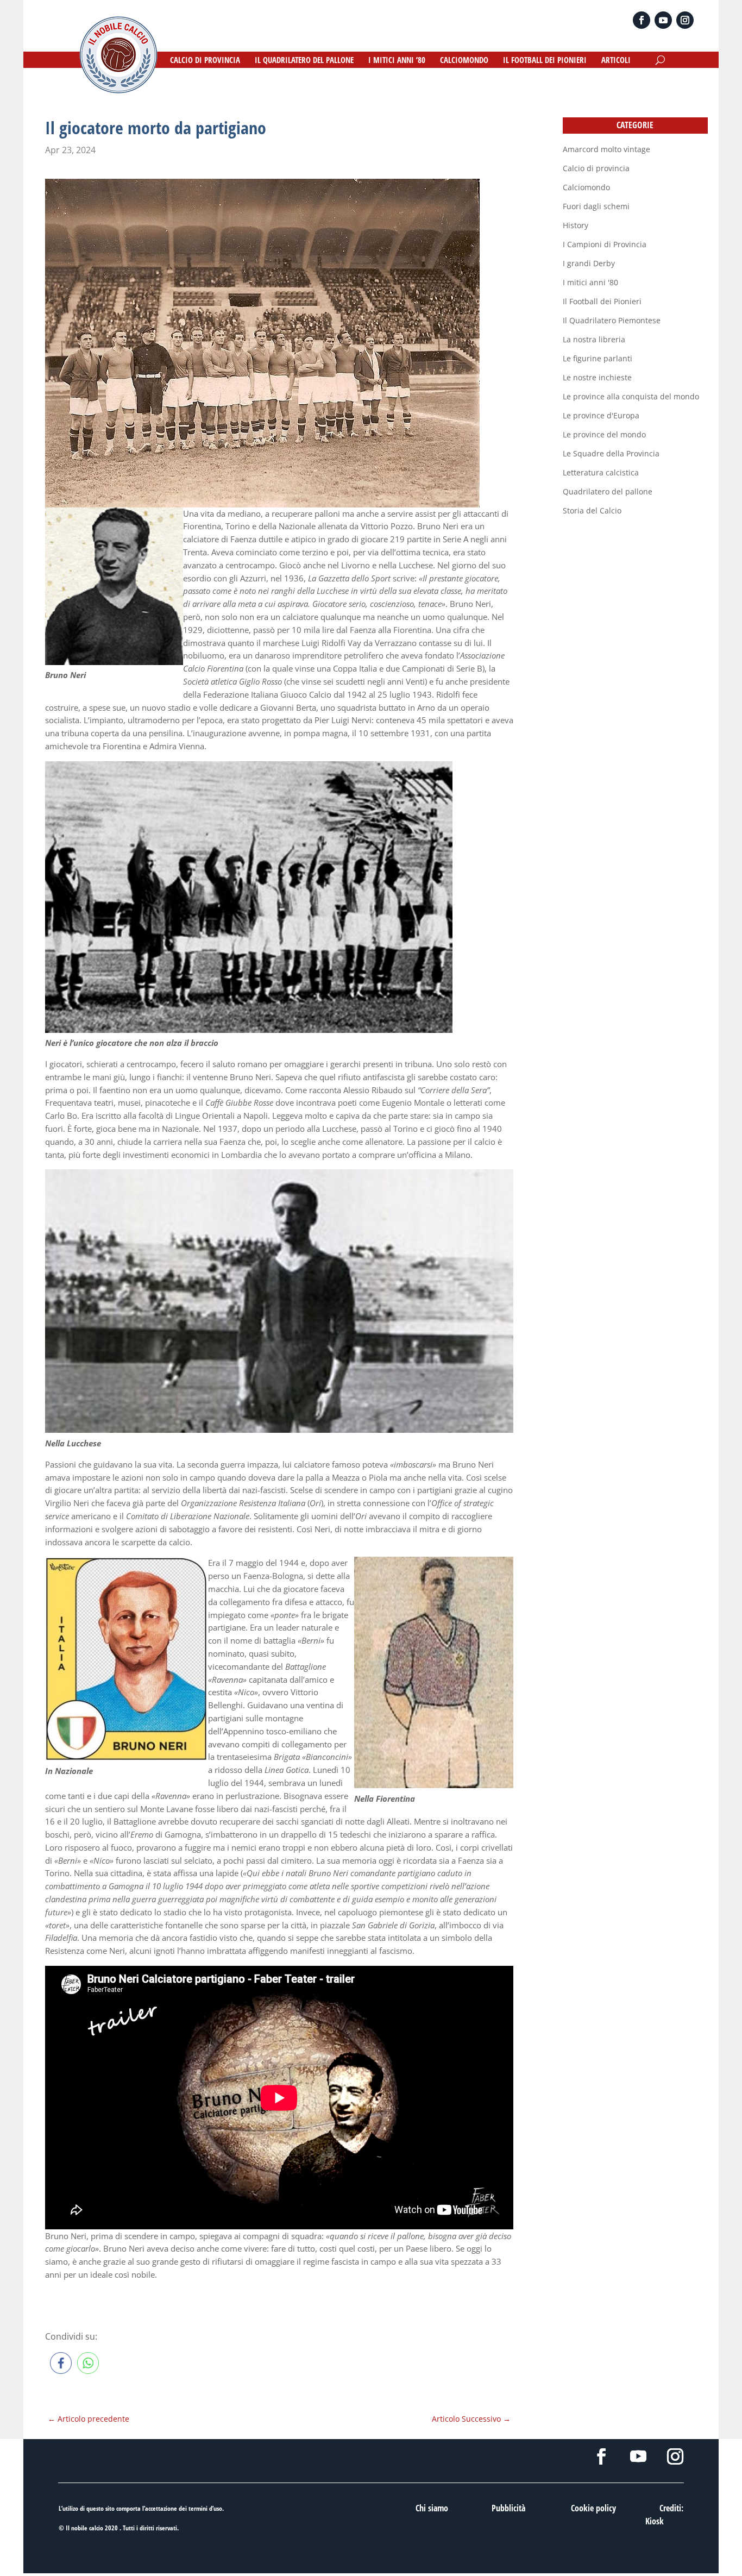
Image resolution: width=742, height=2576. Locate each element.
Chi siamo (432, 2508)
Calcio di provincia (596, 168)
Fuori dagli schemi (596, 206)
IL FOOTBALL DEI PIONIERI (545, 61)
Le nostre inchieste (597, 377)
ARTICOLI (616, 61)
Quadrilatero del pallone (608, 491)
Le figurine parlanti (598, 358)
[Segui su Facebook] (642, 20)
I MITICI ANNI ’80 (397, 61)
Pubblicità (508, 2508)
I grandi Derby (589, 263)
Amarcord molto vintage (606, 149)
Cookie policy (593, 2508)
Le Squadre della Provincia (611, 453)
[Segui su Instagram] (685, 20)
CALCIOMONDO (464, 61)
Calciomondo (586, 187)
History (576, 225)
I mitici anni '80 (590, 282)
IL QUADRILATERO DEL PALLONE (304, 61)
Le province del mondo (604, 434)
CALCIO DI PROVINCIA (205, 61)
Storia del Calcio (592, 510)
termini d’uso (205, 2508)
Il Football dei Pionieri (602, 301)
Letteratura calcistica (601, 472)
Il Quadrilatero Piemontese (612, 320)
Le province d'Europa (601, 415)
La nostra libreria (594, 339)
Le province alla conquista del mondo (631, 396)
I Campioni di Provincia (605, 244)
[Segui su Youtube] (663, 20)
